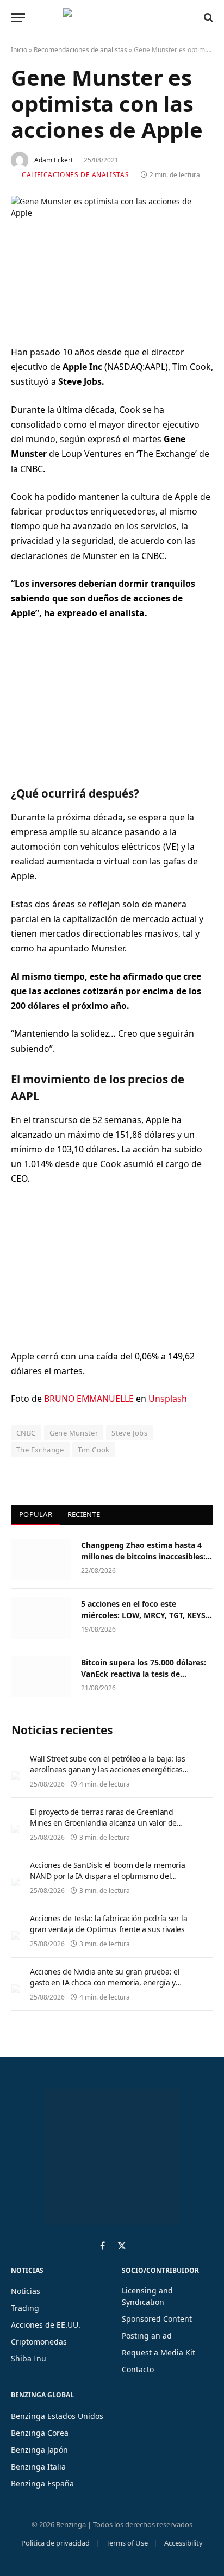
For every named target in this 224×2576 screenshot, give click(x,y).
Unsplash (168, 1399)
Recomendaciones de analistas (80, 50)
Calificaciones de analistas (75, 175)
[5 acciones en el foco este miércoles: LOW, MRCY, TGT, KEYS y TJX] (41, 1618)
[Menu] (18, 18)
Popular (36, 1514)
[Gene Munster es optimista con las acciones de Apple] (112, 262)
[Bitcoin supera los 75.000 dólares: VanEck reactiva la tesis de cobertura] (41, 1677)
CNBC (26, 1433)
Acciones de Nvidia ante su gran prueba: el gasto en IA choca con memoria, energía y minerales (105, 1982)
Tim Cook (94, 1450)
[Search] (207, 17)
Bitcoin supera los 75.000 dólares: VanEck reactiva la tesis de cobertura (144, 1673)
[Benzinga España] (109, 17)
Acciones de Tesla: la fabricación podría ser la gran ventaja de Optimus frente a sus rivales (109, 1924)
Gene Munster (74, 1433)
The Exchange (40, 1450)
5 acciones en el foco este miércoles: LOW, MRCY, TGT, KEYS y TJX (147, 1615)
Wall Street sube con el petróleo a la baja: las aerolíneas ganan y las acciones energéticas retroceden (108, 1769)
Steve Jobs (129, 1433)
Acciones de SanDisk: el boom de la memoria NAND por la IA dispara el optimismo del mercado (107, 1876)
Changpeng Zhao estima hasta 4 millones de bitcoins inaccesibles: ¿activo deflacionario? (143, 1556)
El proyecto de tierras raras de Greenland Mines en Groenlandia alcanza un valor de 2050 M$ (103, 1823)
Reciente (84, 1514)
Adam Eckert (54, 160)
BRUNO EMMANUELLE (89, 1399)
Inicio (19, 50)
